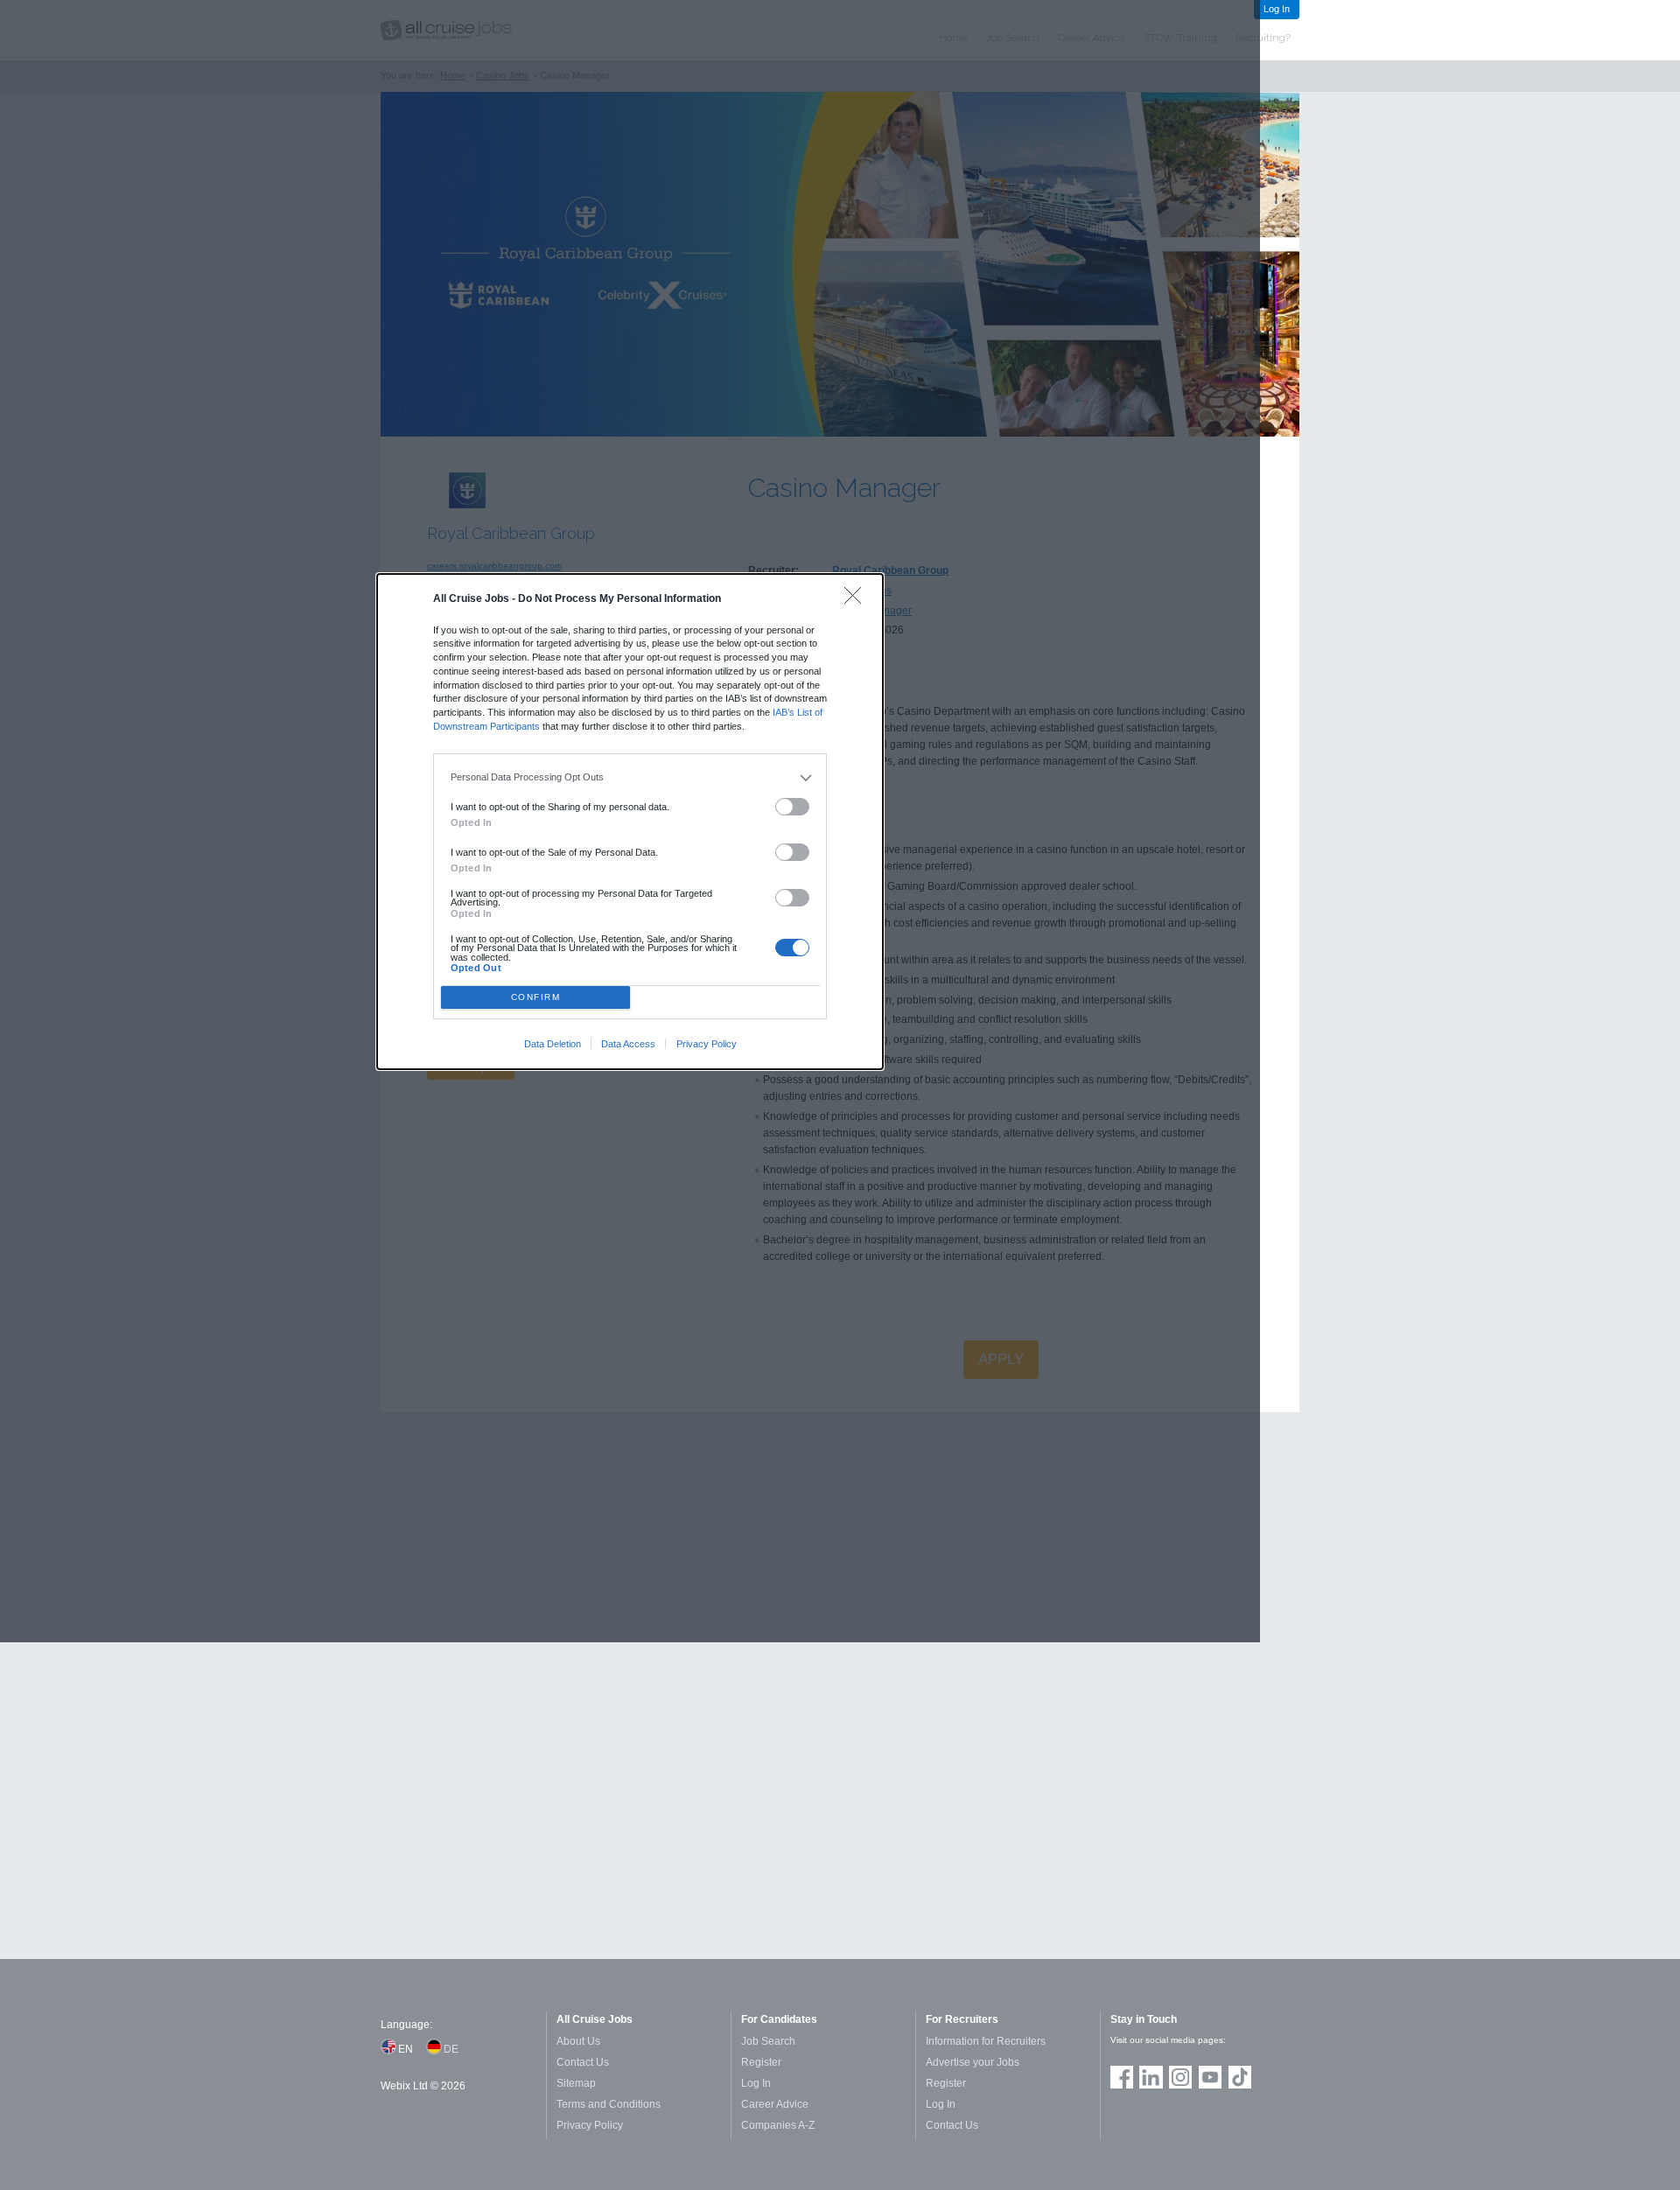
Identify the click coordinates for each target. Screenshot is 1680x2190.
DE (451, 2049)
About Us (578, 2041)
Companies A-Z (778, 2125)
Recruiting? (1263, 38)
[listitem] (630, 778)
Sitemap (576, 2083)
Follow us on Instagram (1180, 2077)
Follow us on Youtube (1210, 2077)
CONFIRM (536, 997)
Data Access (628, 1044)
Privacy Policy (707, 1044)
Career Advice (775, 2104)
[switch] (793, 807)
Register (761, 2062)
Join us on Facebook (1122, 2077)
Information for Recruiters (986, 2041)
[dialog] (630, 822)
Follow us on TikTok (1240, 2077)
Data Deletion (553, 1044)
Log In (1277, 9)
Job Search (768, 2041)
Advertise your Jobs (973, 2062)
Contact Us (583, 2062)
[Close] (857, 600)
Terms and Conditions (609, 2104)
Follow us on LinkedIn (1151, 2077)
